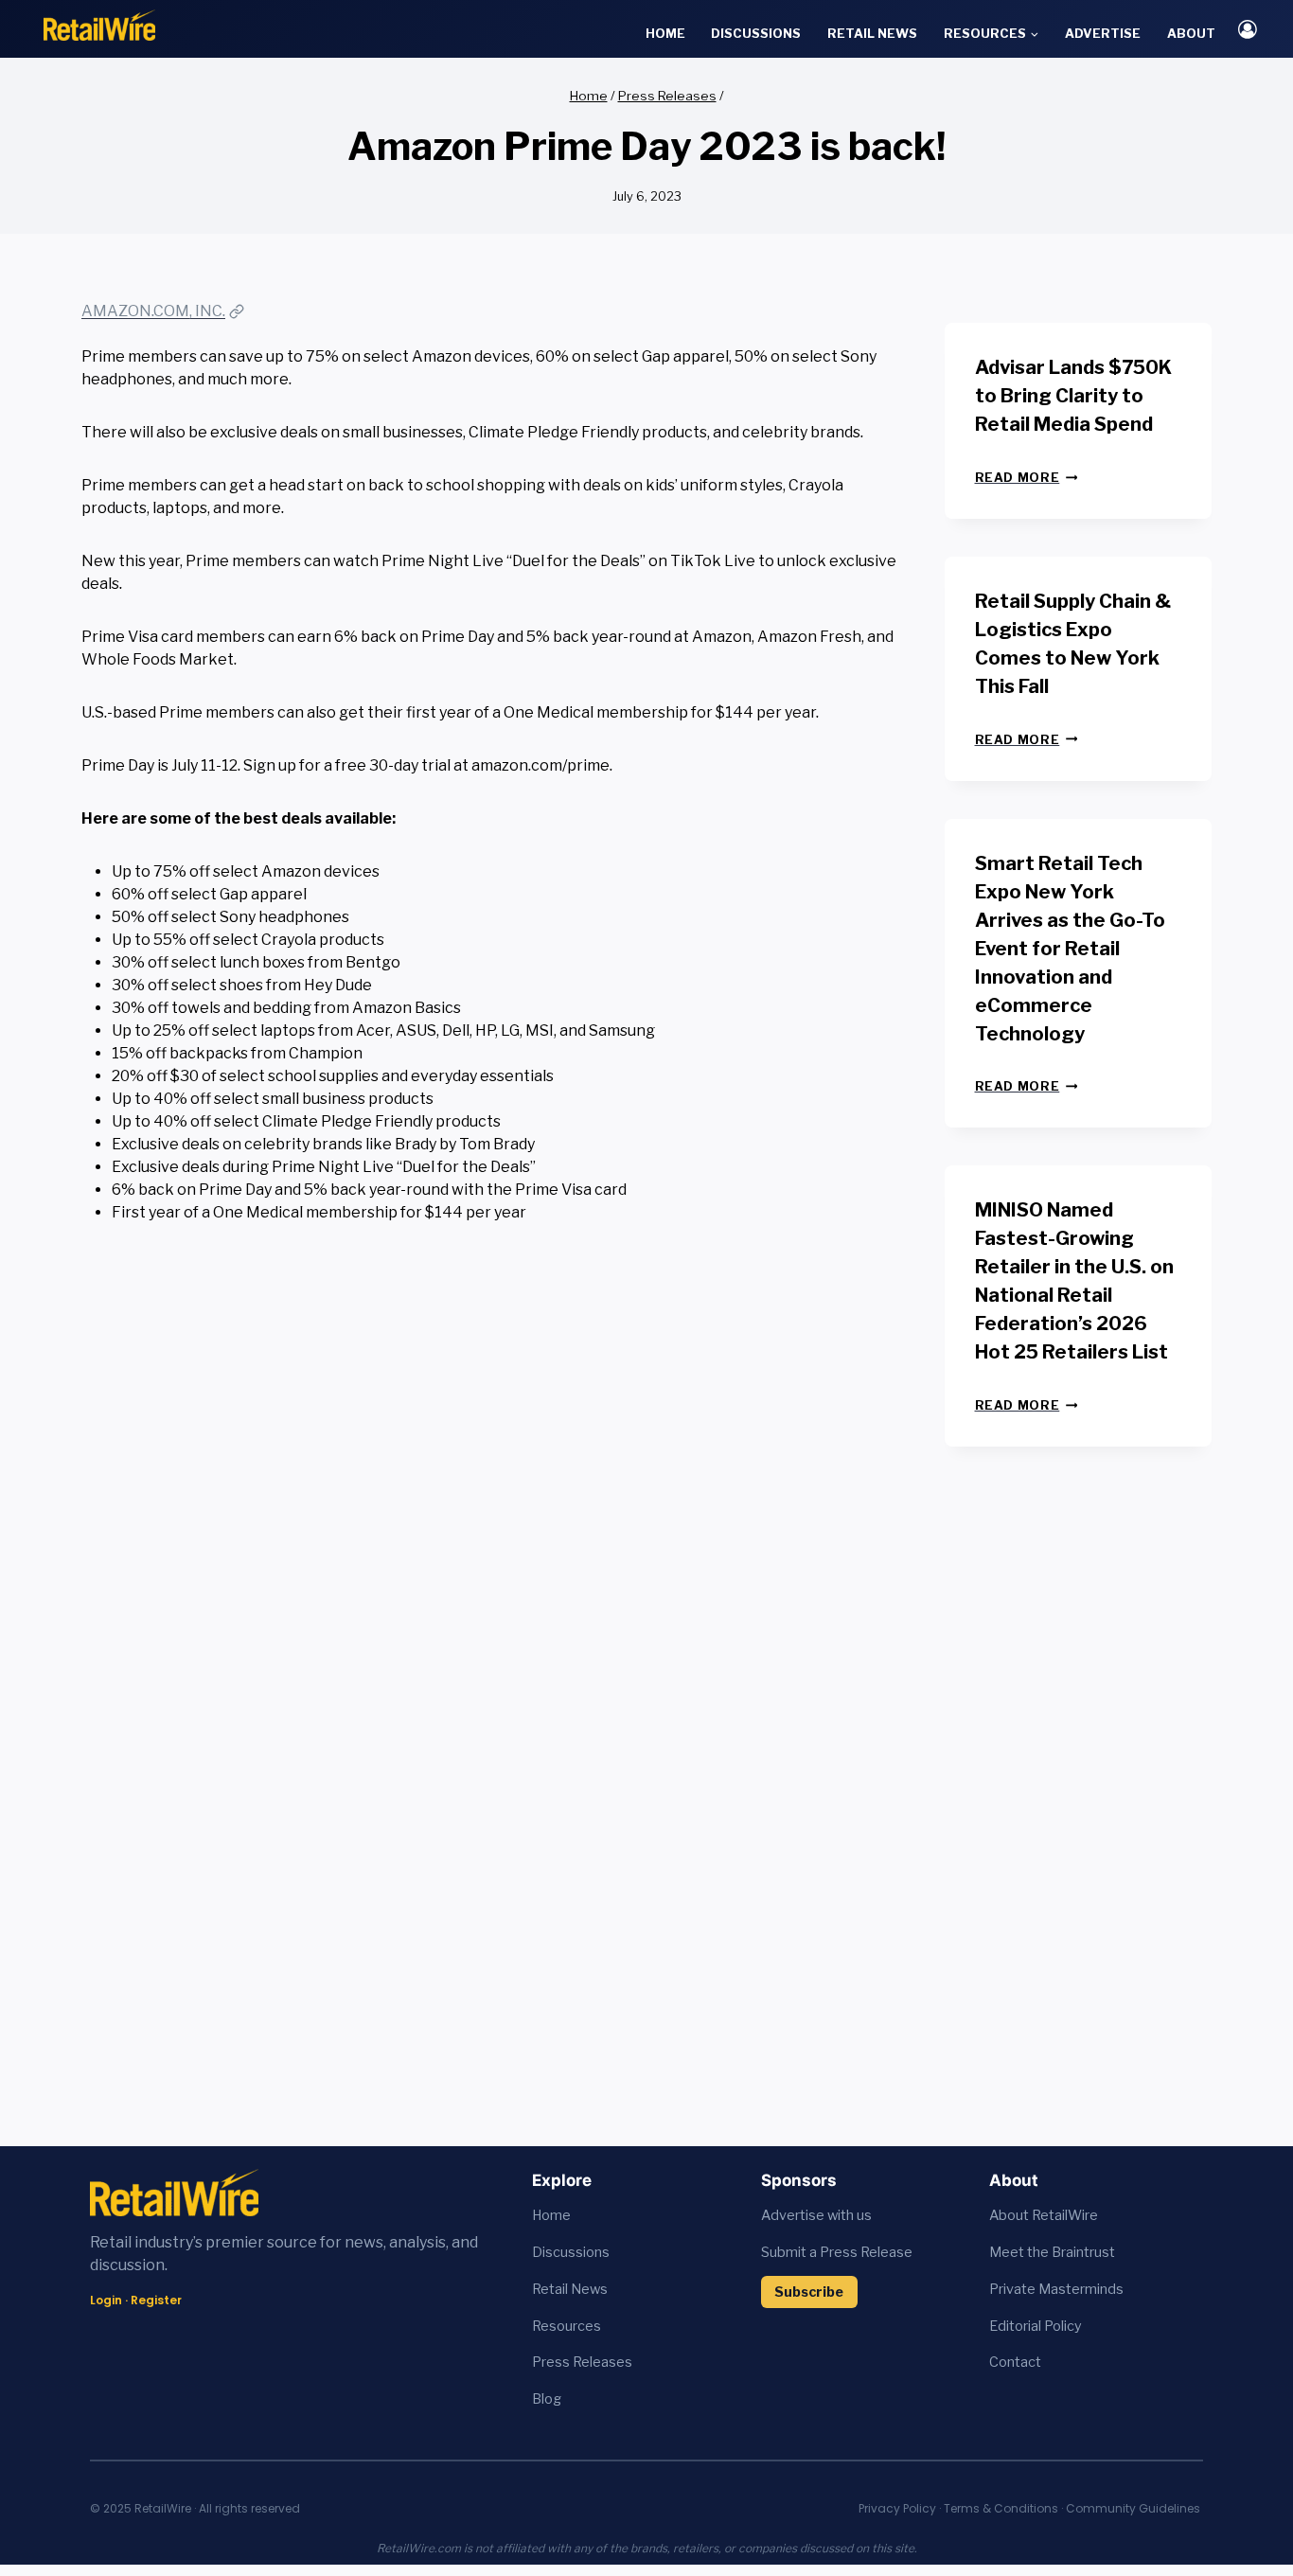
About (1191, 33)
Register (156, 2300)
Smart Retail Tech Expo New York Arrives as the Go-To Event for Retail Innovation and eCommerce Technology (1070, 949)
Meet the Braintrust (1052, 2252)
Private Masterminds (1056, 2289)
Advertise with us (816, 2215)
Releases (602, 2362)
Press (552, 2362)
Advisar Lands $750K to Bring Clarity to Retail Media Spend (1073, 396)
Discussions (756, 33)
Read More (1027, 478)
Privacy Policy (897, 2508)
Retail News (872, 33)
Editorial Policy (1036, 2326)
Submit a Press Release (837, 2252)
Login (106, 2300)
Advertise (1103, 33)
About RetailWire (1044, 2215)
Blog (547, 2399)
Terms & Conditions (1001, 2508)
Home (665, 33)
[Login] (1248, 29)
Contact (1015, 2362)
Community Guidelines (1133, 2508)
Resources (567, 2326)
